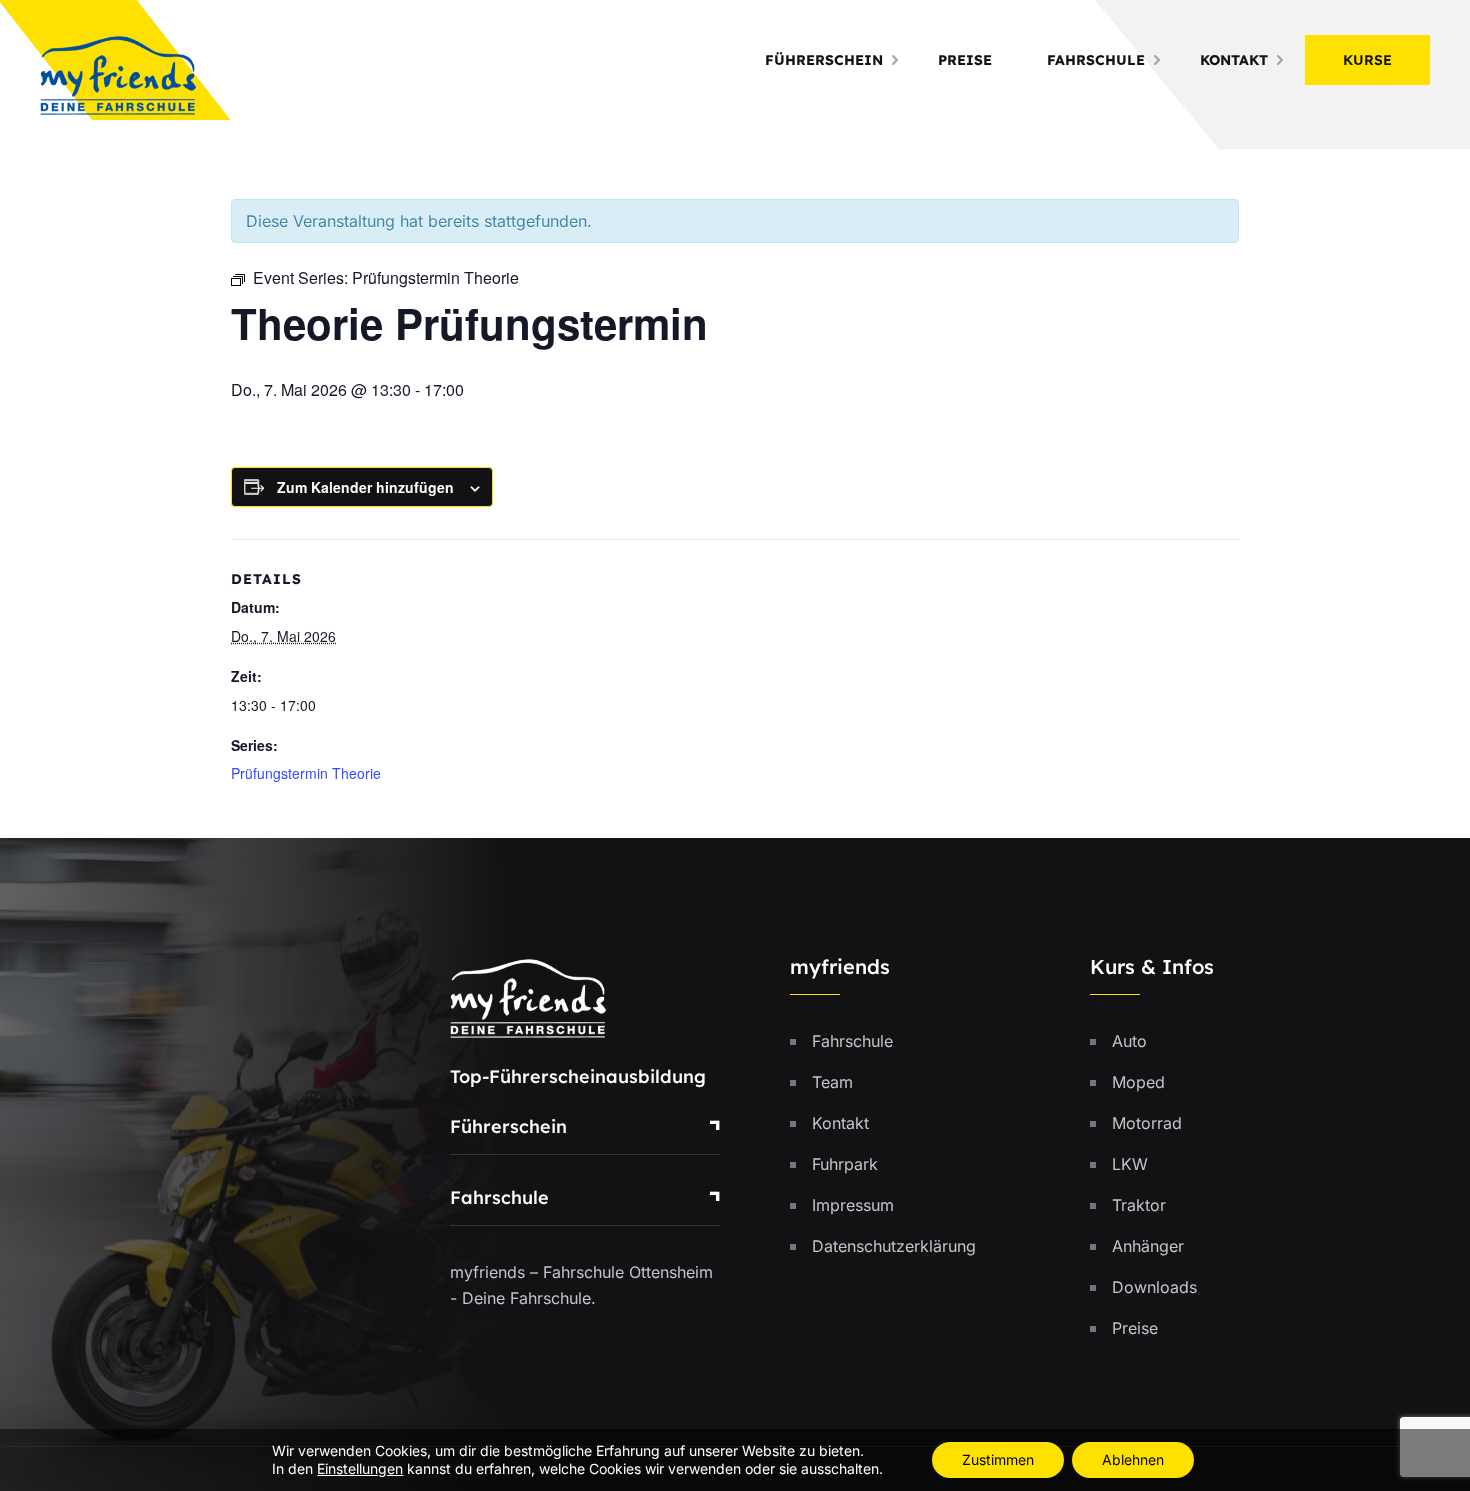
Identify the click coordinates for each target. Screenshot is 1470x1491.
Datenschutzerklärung (894, 1246)
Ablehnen (1133, 1459)
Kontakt (1234, 60)
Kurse (1367, 60)
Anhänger (1148, 1246)
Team (832, 1082)
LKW (1130, 1164)
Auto (1129, 1041)
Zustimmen (998, 1459)
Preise (965, 60)
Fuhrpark (845, 1164)
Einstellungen (360, 1468)
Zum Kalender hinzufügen (365, 487)
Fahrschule (1096, 60)
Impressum (853, 1205)
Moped (1138, 1082)
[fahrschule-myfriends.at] (118, 73)
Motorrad (1147, 1123)
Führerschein (824, 60)
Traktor (1139, 1205)
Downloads (1154, 1287)
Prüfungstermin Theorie (306, 773)
